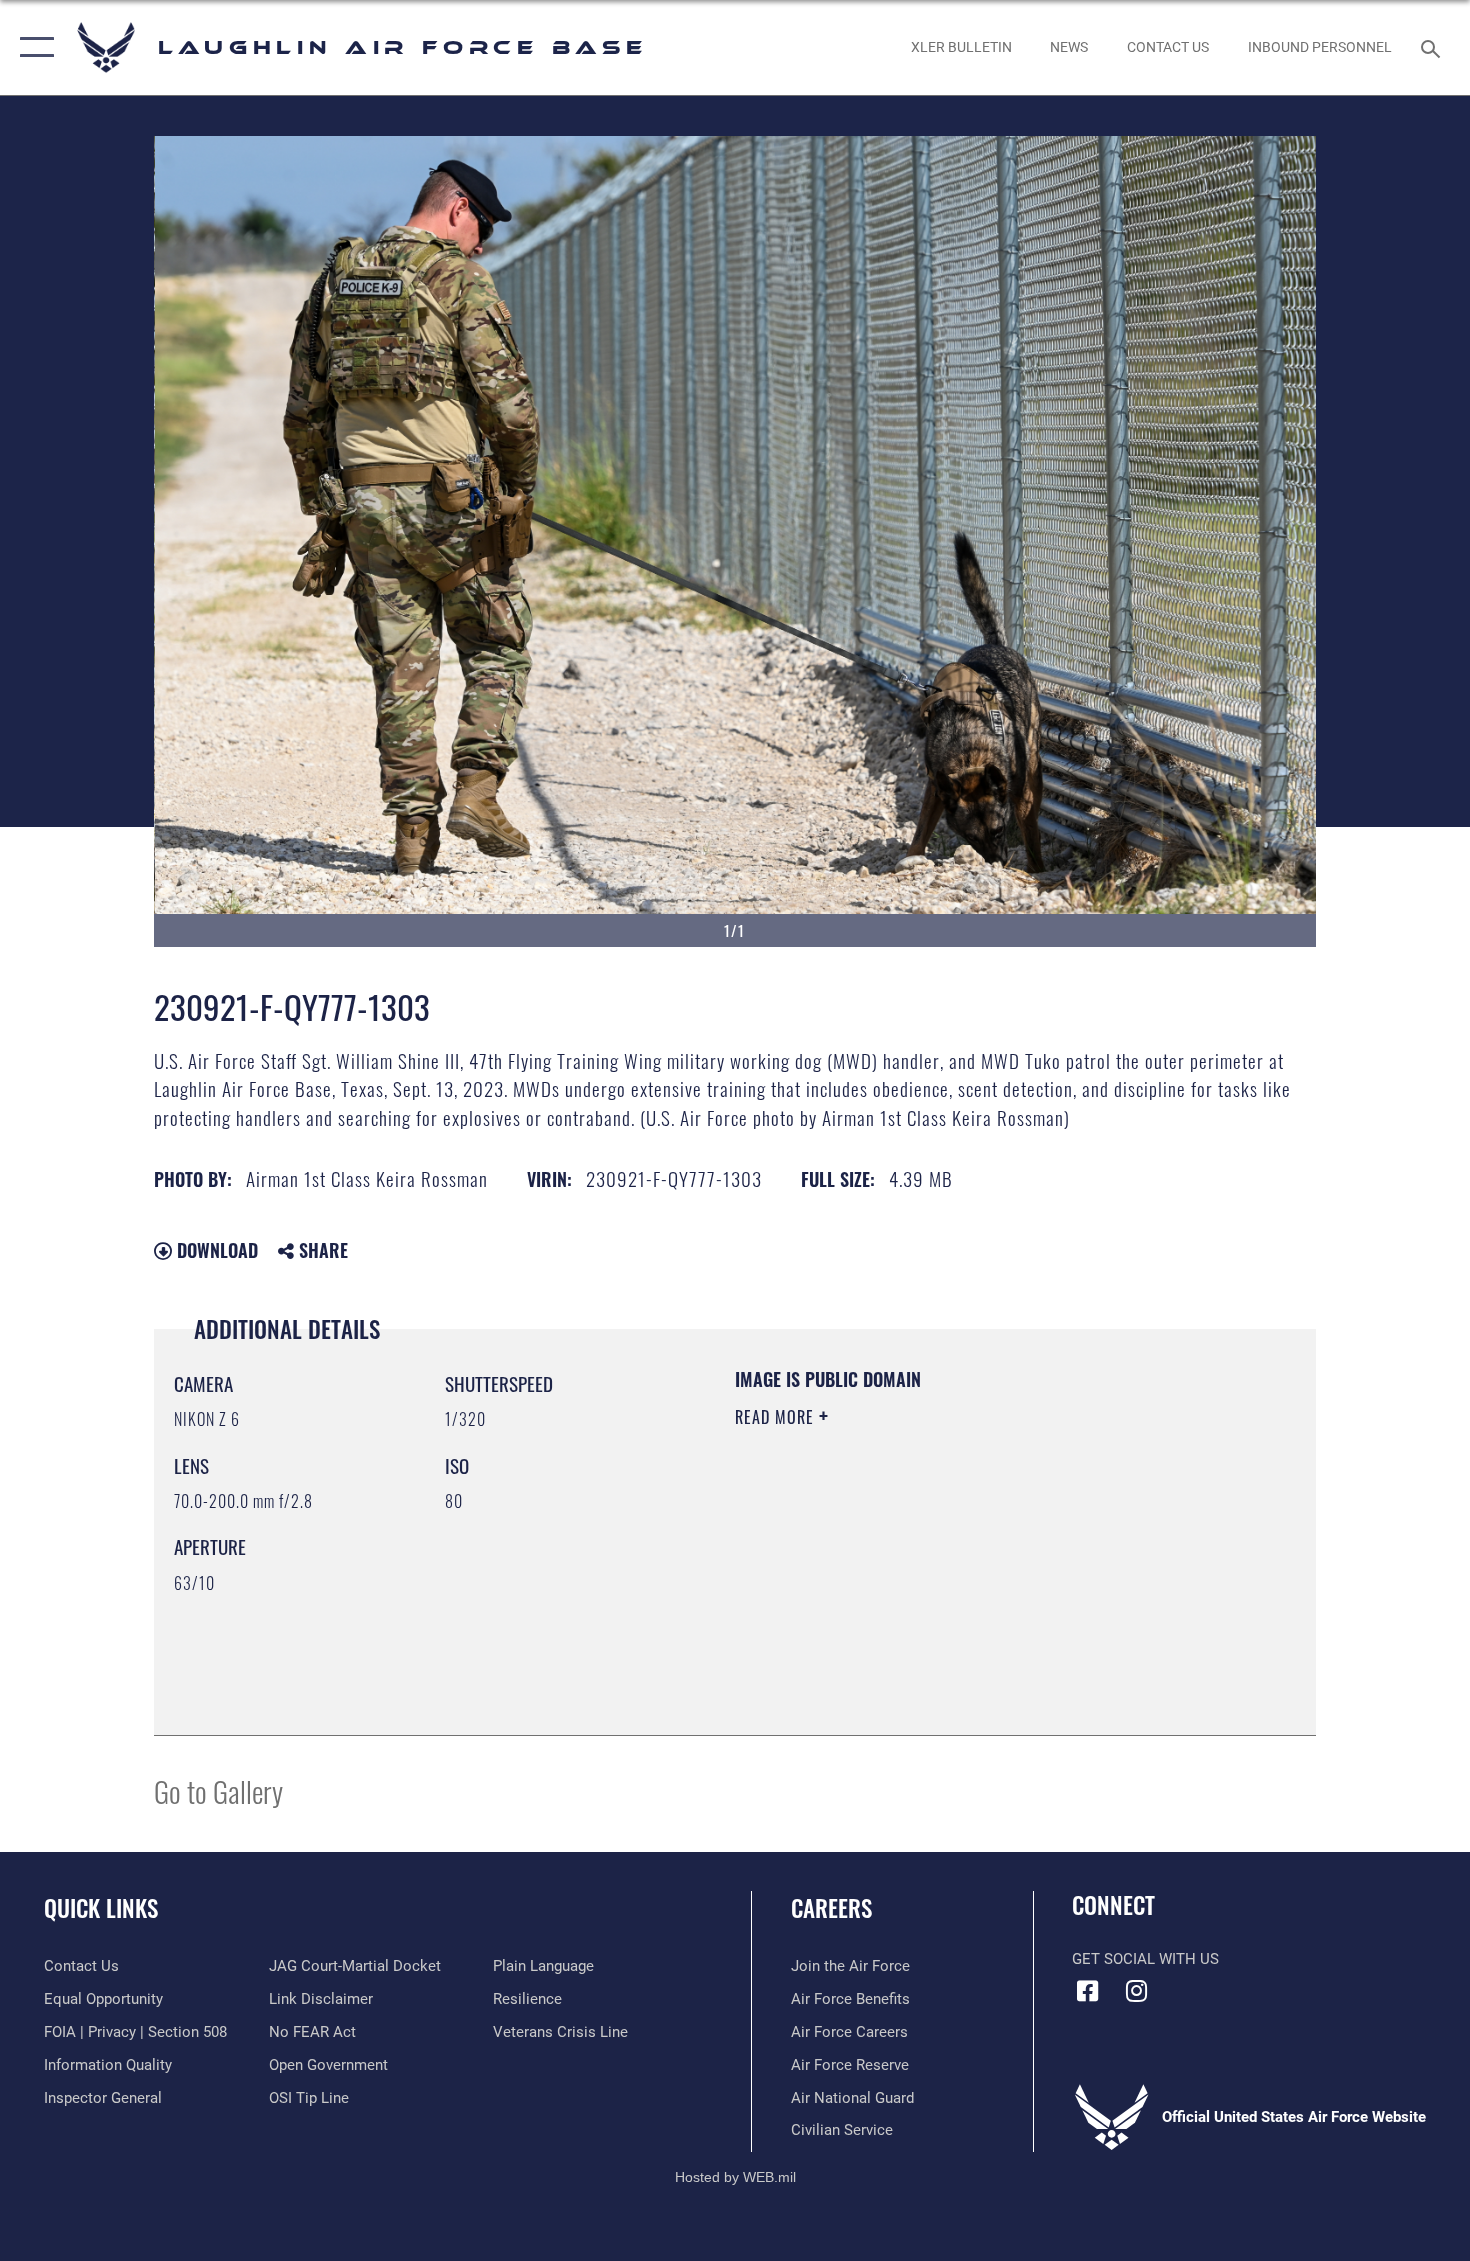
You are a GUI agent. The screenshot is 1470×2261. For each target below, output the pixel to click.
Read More (777, 1417)
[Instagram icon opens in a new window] (1137, 1991)
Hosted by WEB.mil (735, 2177)
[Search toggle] (1433, 47)
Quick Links (101, 1908)
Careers (831, 1908)
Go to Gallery (218, 1790)
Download (215, 1250)
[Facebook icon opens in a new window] (1087, 1991)
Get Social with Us (1145, 1959)
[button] (32, 47)
